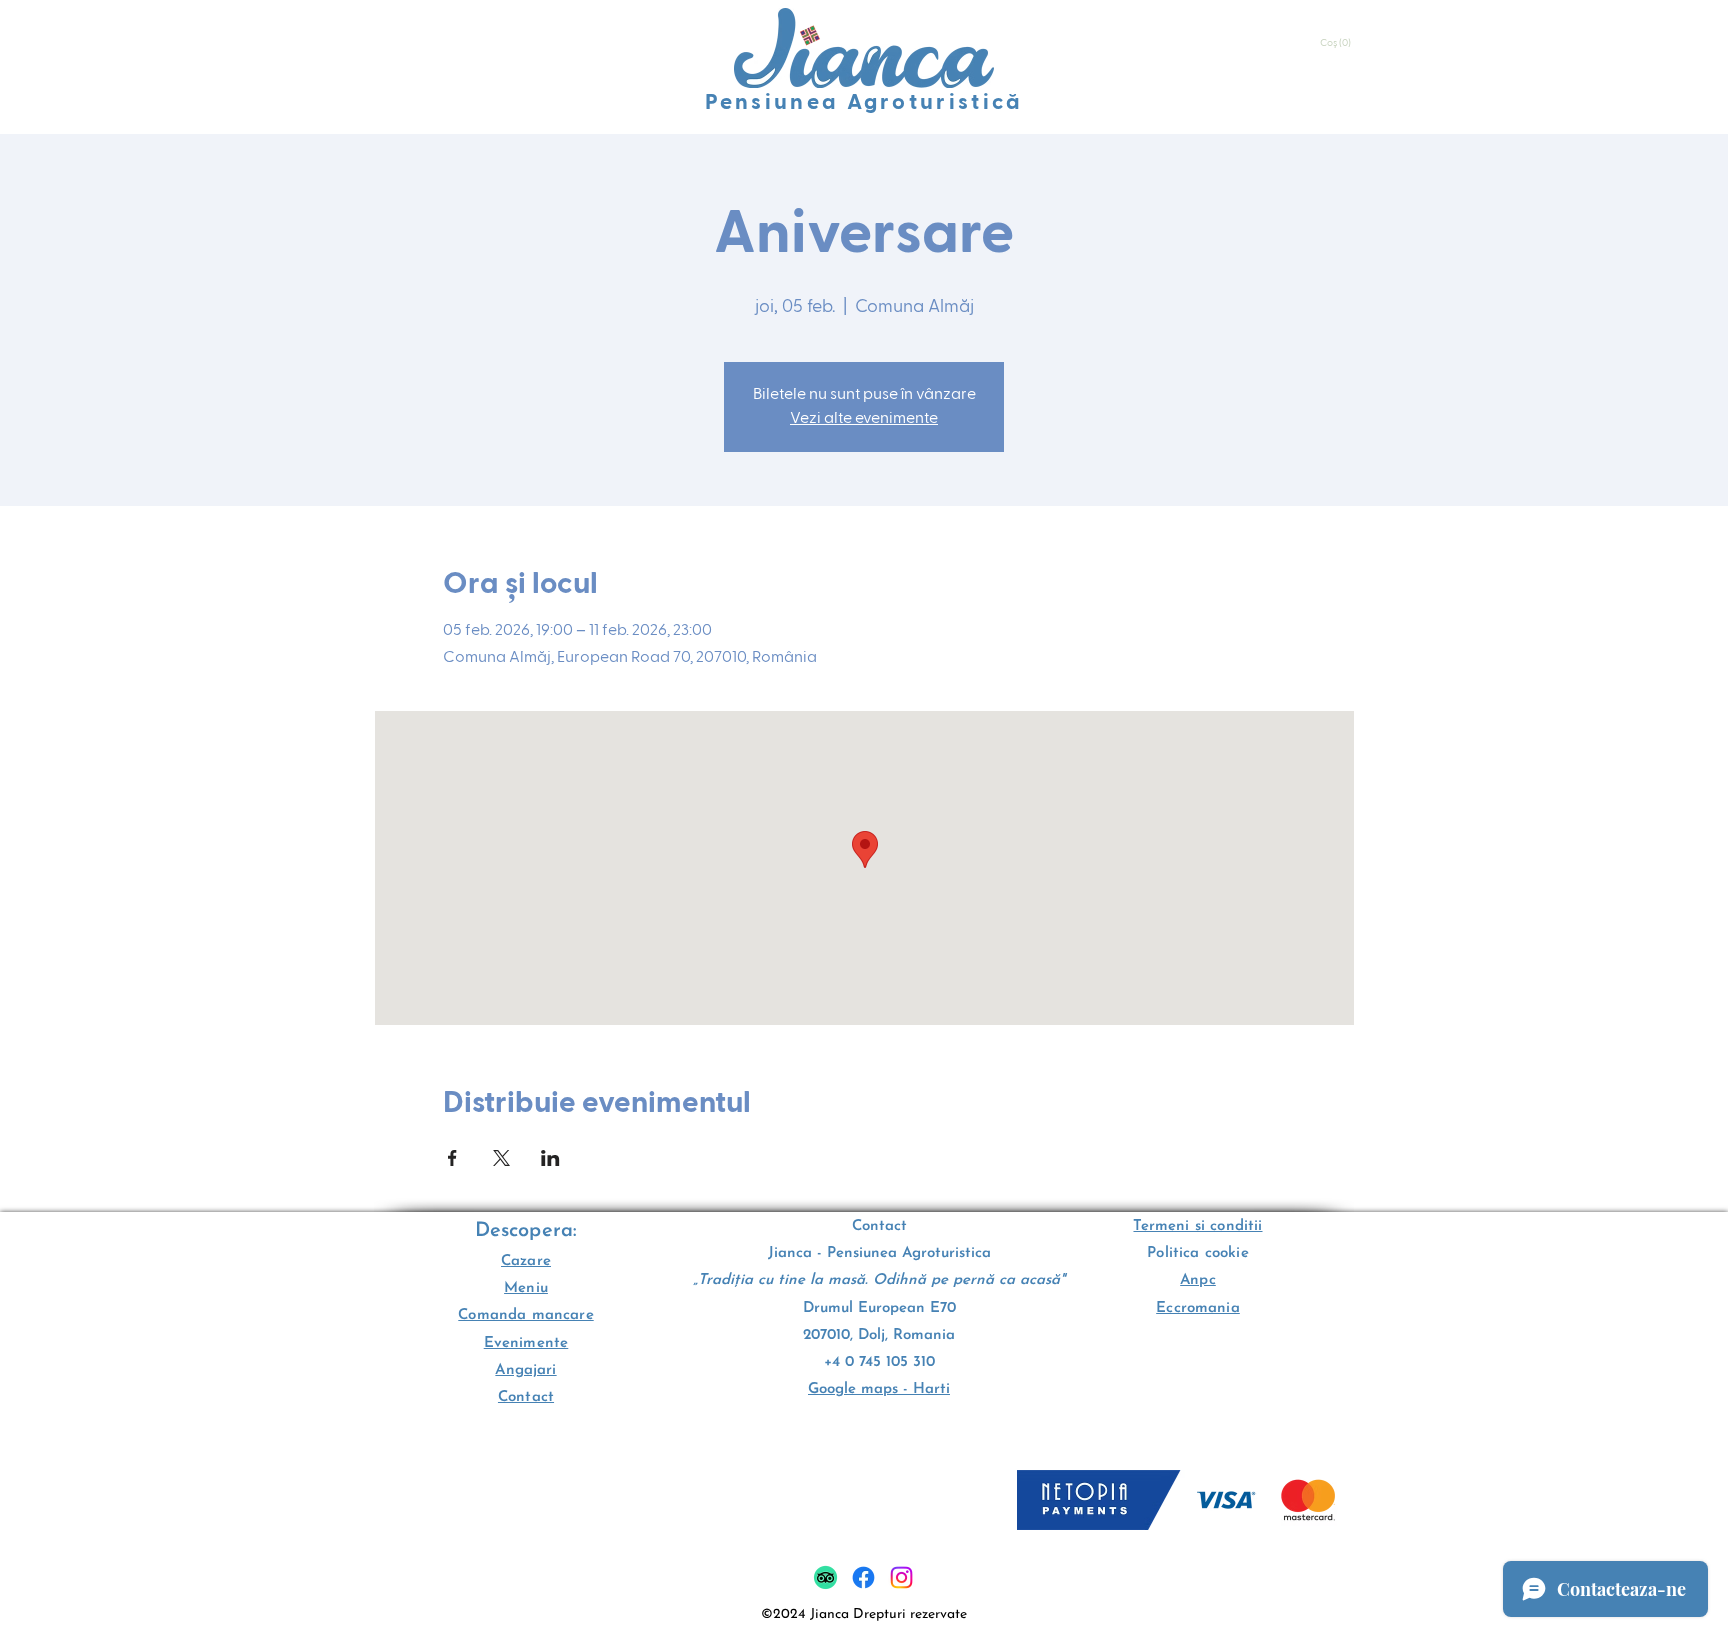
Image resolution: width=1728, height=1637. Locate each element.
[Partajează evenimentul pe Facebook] (452, 1158)
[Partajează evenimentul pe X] (501, 1158)
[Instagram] (901, 1577)
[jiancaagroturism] (863, 1577)
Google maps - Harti (879, 1389)
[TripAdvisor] (825, 1577)
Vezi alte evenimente (864, 419)
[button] (1337, 43)
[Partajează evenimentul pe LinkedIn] (550, 1158)
